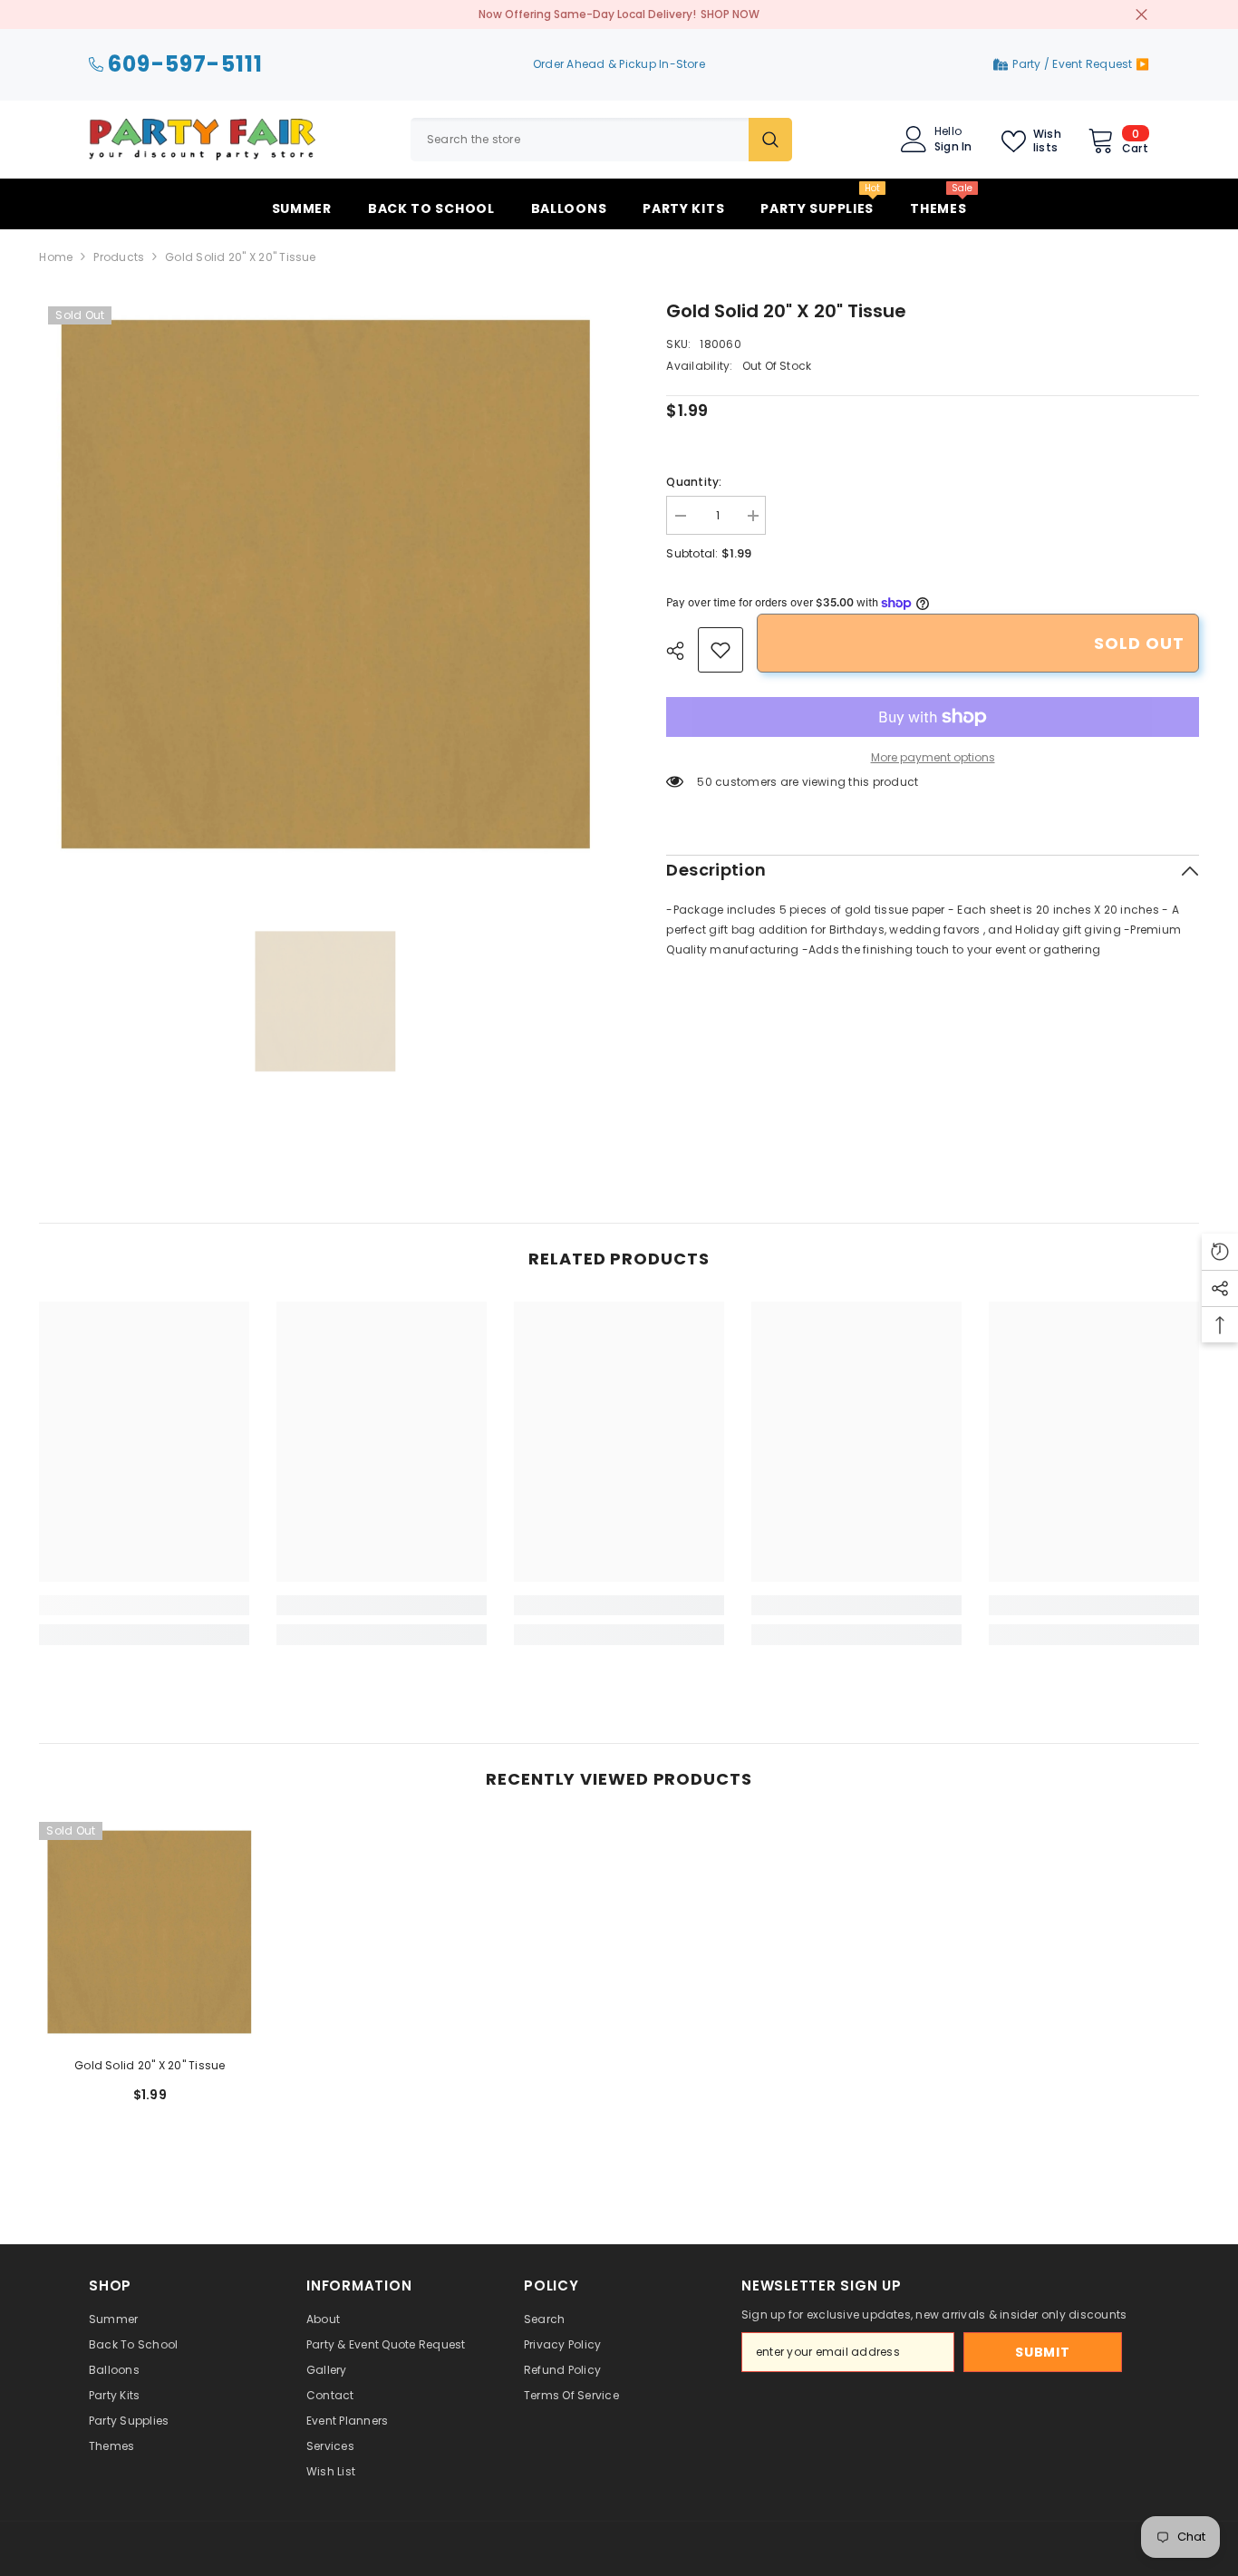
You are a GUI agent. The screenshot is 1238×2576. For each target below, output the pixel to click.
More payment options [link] (933, 757)
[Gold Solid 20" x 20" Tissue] (150, 1932)
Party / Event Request (1074, 64)
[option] (326, 584)
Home (56, 257)
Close (1141, 15)
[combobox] (580, 140)
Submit (1042, 2352)
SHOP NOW (730, 14)
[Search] (601, 140)
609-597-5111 (185, 65)
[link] (721, 650)
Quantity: (694, 482)
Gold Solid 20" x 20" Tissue (150, 2065)
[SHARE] (682, 651)
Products (119, 257)
